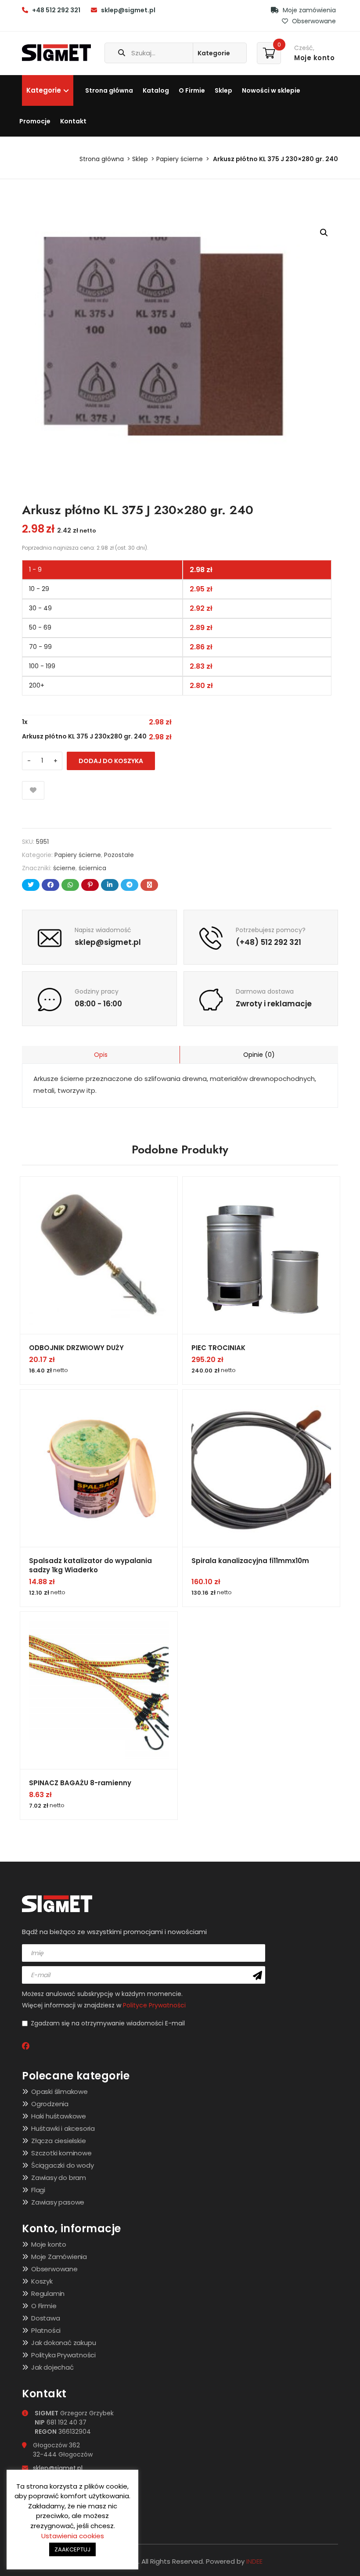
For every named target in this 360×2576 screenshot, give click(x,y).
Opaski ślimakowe (59, 2091)
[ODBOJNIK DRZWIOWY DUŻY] (99, 1255)
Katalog (156, 90)
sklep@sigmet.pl (128, 10)
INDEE (254, 2561)
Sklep (223, 90)
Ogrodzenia (50, 2104)
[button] (324, 233)
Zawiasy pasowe (58, 2202)
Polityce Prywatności (154, 2005)
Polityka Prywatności (63, 2355)
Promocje (35, 121)
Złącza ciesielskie (58, 2141)
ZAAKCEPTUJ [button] (72, 2549)
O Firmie (192, 90)
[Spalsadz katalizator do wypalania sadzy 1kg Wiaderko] (99, 1468)
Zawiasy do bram (59, 2178)
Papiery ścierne (180, 159)
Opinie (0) (259, 1055)
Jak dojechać (52, 2367)
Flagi (38, 2190)
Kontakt (73, 121)
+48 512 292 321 (56, 10)
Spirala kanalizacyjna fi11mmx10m (250, 1561)
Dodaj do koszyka (111, 761)
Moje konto (49, 2244)
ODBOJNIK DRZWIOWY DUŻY (76, 1348)
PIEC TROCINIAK (218, 1348)
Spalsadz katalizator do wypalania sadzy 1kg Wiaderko (90, 1565)
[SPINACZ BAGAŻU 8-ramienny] (99, 1690)
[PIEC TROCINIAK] (261, 1255)
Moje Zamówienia (59, 2257)
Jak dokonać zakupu (63, 2343)
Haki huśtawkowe (59, 2116)
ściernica (92, 868)
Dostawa (46, 2318)
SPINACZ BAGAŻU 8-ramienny (80, 1783)
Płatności (46, 2330)
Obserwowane (313, 21)
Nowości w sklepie (271, 90)
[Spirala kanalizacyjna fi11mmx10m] (261, 1468)
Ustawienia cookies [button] (73, 2536)
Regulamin (48, 2293)
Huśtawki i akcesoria (63, 2128)
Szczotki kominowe (61, 2153)
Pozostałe (119, 855)
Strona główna (109, 90)
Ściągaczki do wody (62, 2165)
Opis (101, 1055)
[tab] (101, 1055)
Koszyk (42, 2281)
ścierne (64, 868)
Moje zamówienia (308, 10)
